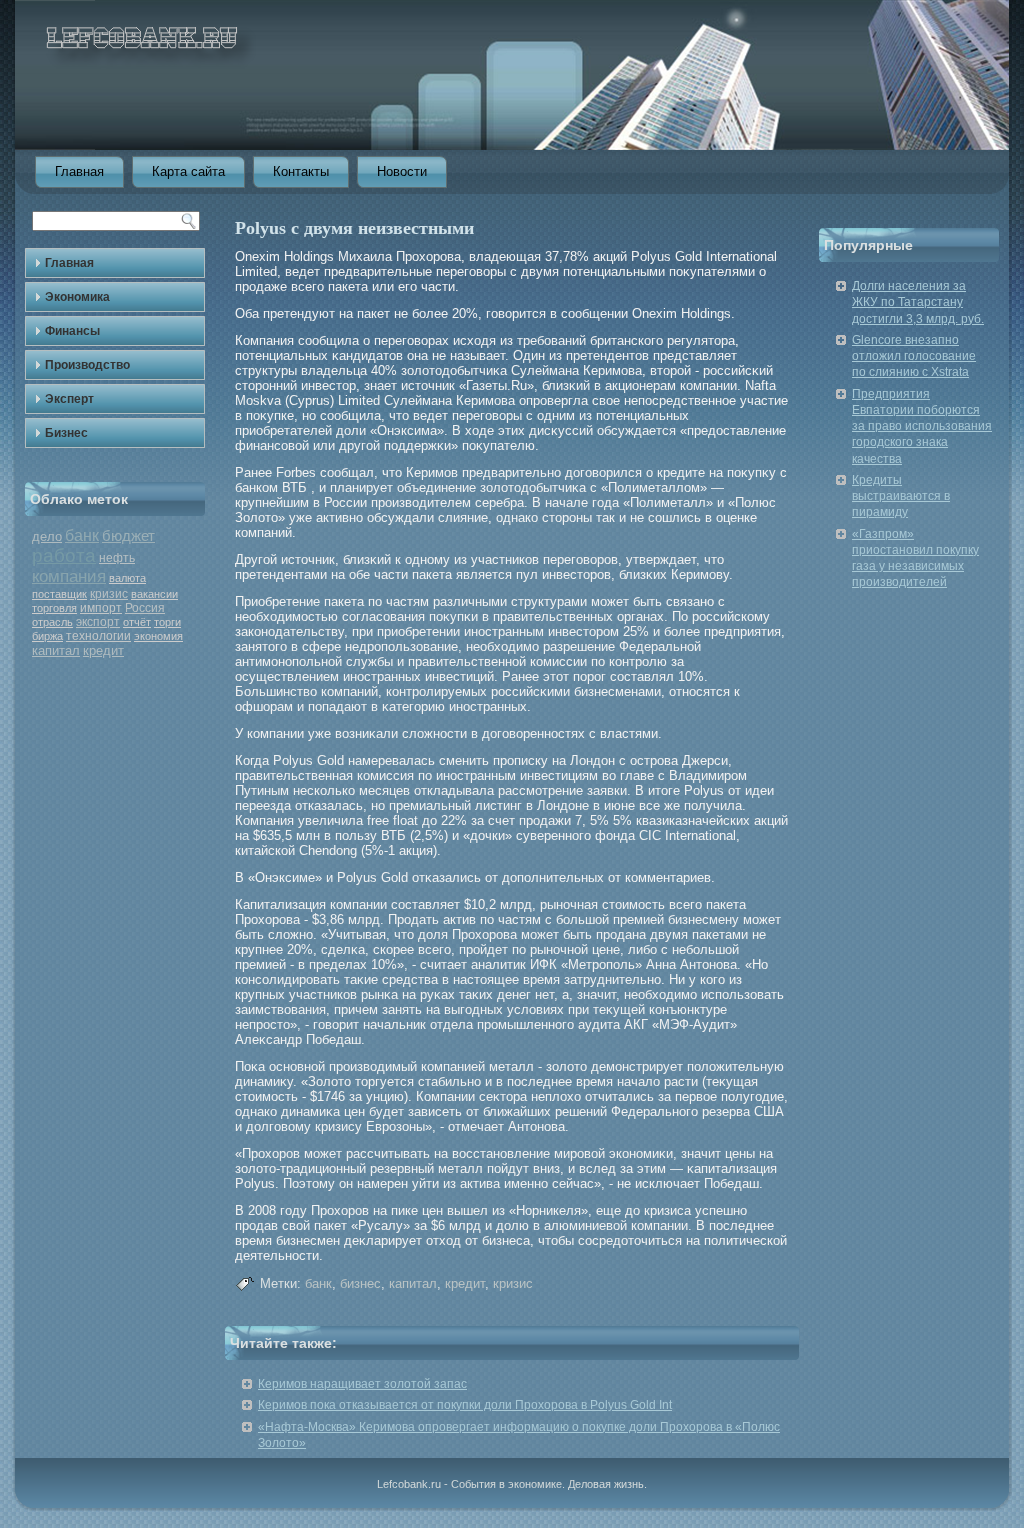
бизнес (360, 1283)
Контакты (301, 171)
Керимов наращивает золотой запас (362, 1384)
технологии (98, 636)
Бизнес (66, 433)
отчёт (137, 622)
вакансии (154, 594)
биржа (47, 636)
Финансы (72, 331)
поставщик (59, 594)
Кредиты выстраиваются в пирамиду (901, 496)
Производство (87, 365)
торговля (54, 608)
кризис (109, 594)
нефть (117, 558)
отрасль (52, 622)
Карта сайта (188, 171)
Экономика (77, 297)
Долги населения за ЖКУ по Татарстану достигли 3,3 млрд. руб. (918, 302)
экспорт (98, 622)
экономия (158, 636)
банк (82, 535)
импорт (101, 608)
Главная (79, 171)
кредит (103, 650)
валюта (127, 578)
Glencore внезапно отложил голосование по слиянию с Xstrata (914, 356)
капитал (56, 650)
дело (47, 536)
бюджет (128, 535)
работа (64, 555)
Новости (402, 171)
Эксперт (69, 399)
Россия (145, 608)
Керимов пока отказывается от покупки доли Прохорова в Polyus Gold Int (465, 1405)
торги (167, 622)
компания (69, 576)
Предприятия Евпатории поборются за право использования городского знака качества (922, 426)
